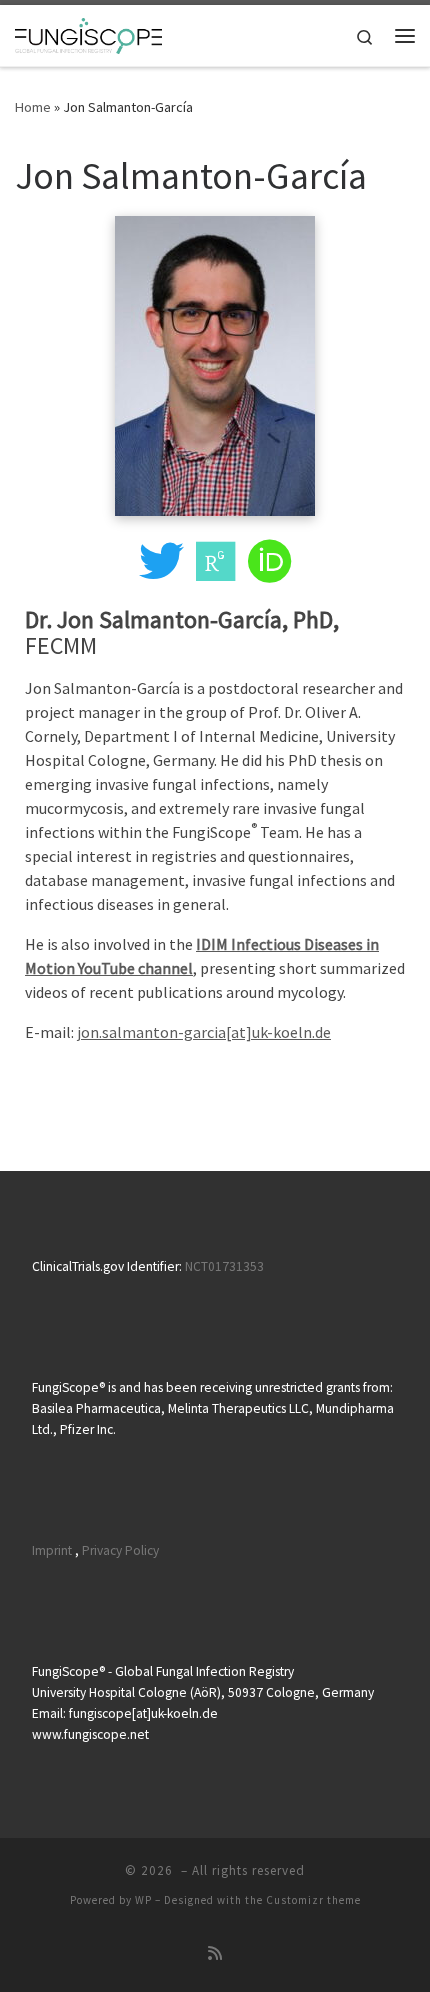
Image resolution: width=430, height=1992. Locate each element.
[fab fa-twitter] (161, 572)
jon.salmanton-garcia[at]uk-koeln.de (204, 1032)
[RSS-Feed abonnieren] (215, 1953)
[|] (88, 33)
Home (33, 107)
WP (143, 1900)
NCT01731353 (224, 1266)
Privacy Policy (120, 1550)
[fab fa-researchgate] (215, 572)
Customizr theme (313, 1900)
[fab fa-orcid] (269, 572)
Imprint (52, 1550)
